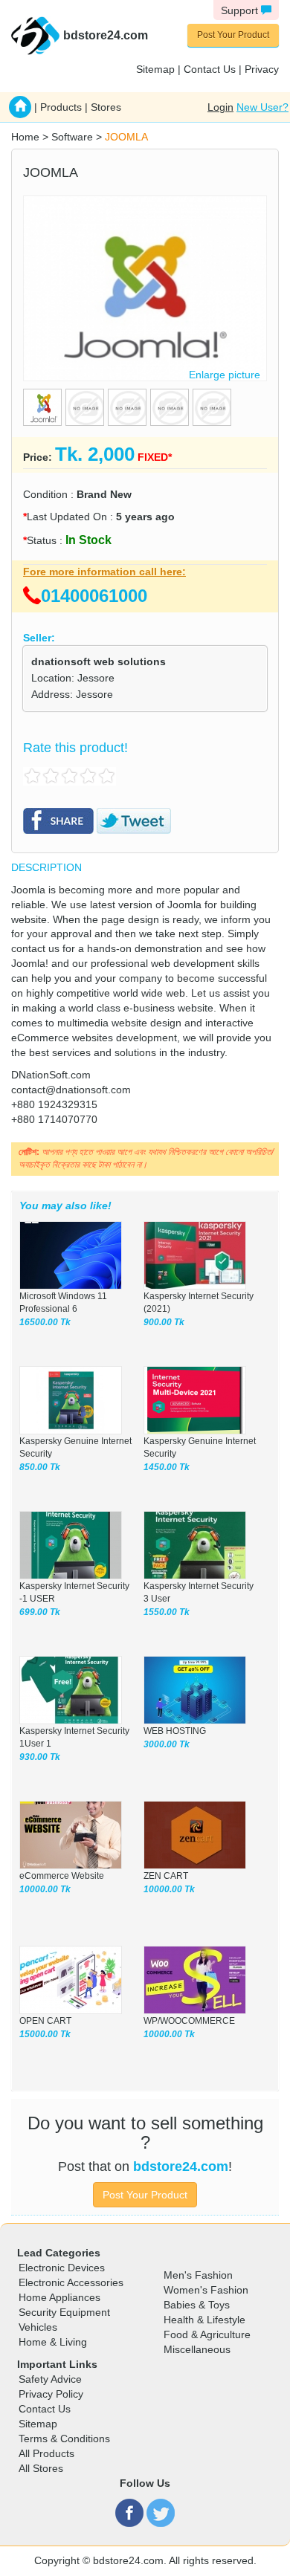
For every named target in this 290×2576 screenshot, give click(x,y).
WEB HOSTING (175, 1731)
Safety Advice (50, 2379)
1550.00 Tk (167, 1612)
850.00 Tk (40, 1467)
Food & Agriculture (207, 2334)
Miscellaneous (197, 2349)
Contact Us (210, 69)
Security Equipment (64, 2312)
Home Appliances (59, 2297)
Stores (106, 107)
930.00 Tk (40, 1757)
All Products (46, 2453)
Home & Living (53, 2342)
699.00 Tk (40, 1612)
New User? (262, 107)
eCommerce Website (62, 1876)
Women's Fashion (206, 2290)
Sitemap (155, 69)
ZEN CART (166, 1876)
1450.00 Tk (167, 1467)
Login (220, 107)
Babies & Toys (197, 2305)
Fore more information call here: (104, 572)
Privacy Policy (51, 2394)
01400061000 (94, 596)
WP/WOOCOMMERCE (189, 2021)
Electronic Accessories (71, 2282)
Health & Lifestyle (204, 2320)
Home (25, 137)
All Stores (41, 2468)
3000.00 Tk (167, 1744)
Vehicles (38, 2327)
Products (61, 107)
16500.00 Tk (45, 1322)
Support (241, 10)
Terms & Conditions (64, 2439)
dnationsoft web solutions (99, 661)
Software (72, 137)
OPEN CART (45, 2021)
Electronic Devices (62, 2268)
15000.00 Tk (45, 2034)
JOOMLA (126, 137)
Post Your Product (233, 35)
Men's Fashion (198, 2275)
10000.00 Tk (45, 1889)
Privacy (262, 69)
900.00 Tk (164, 1322)
